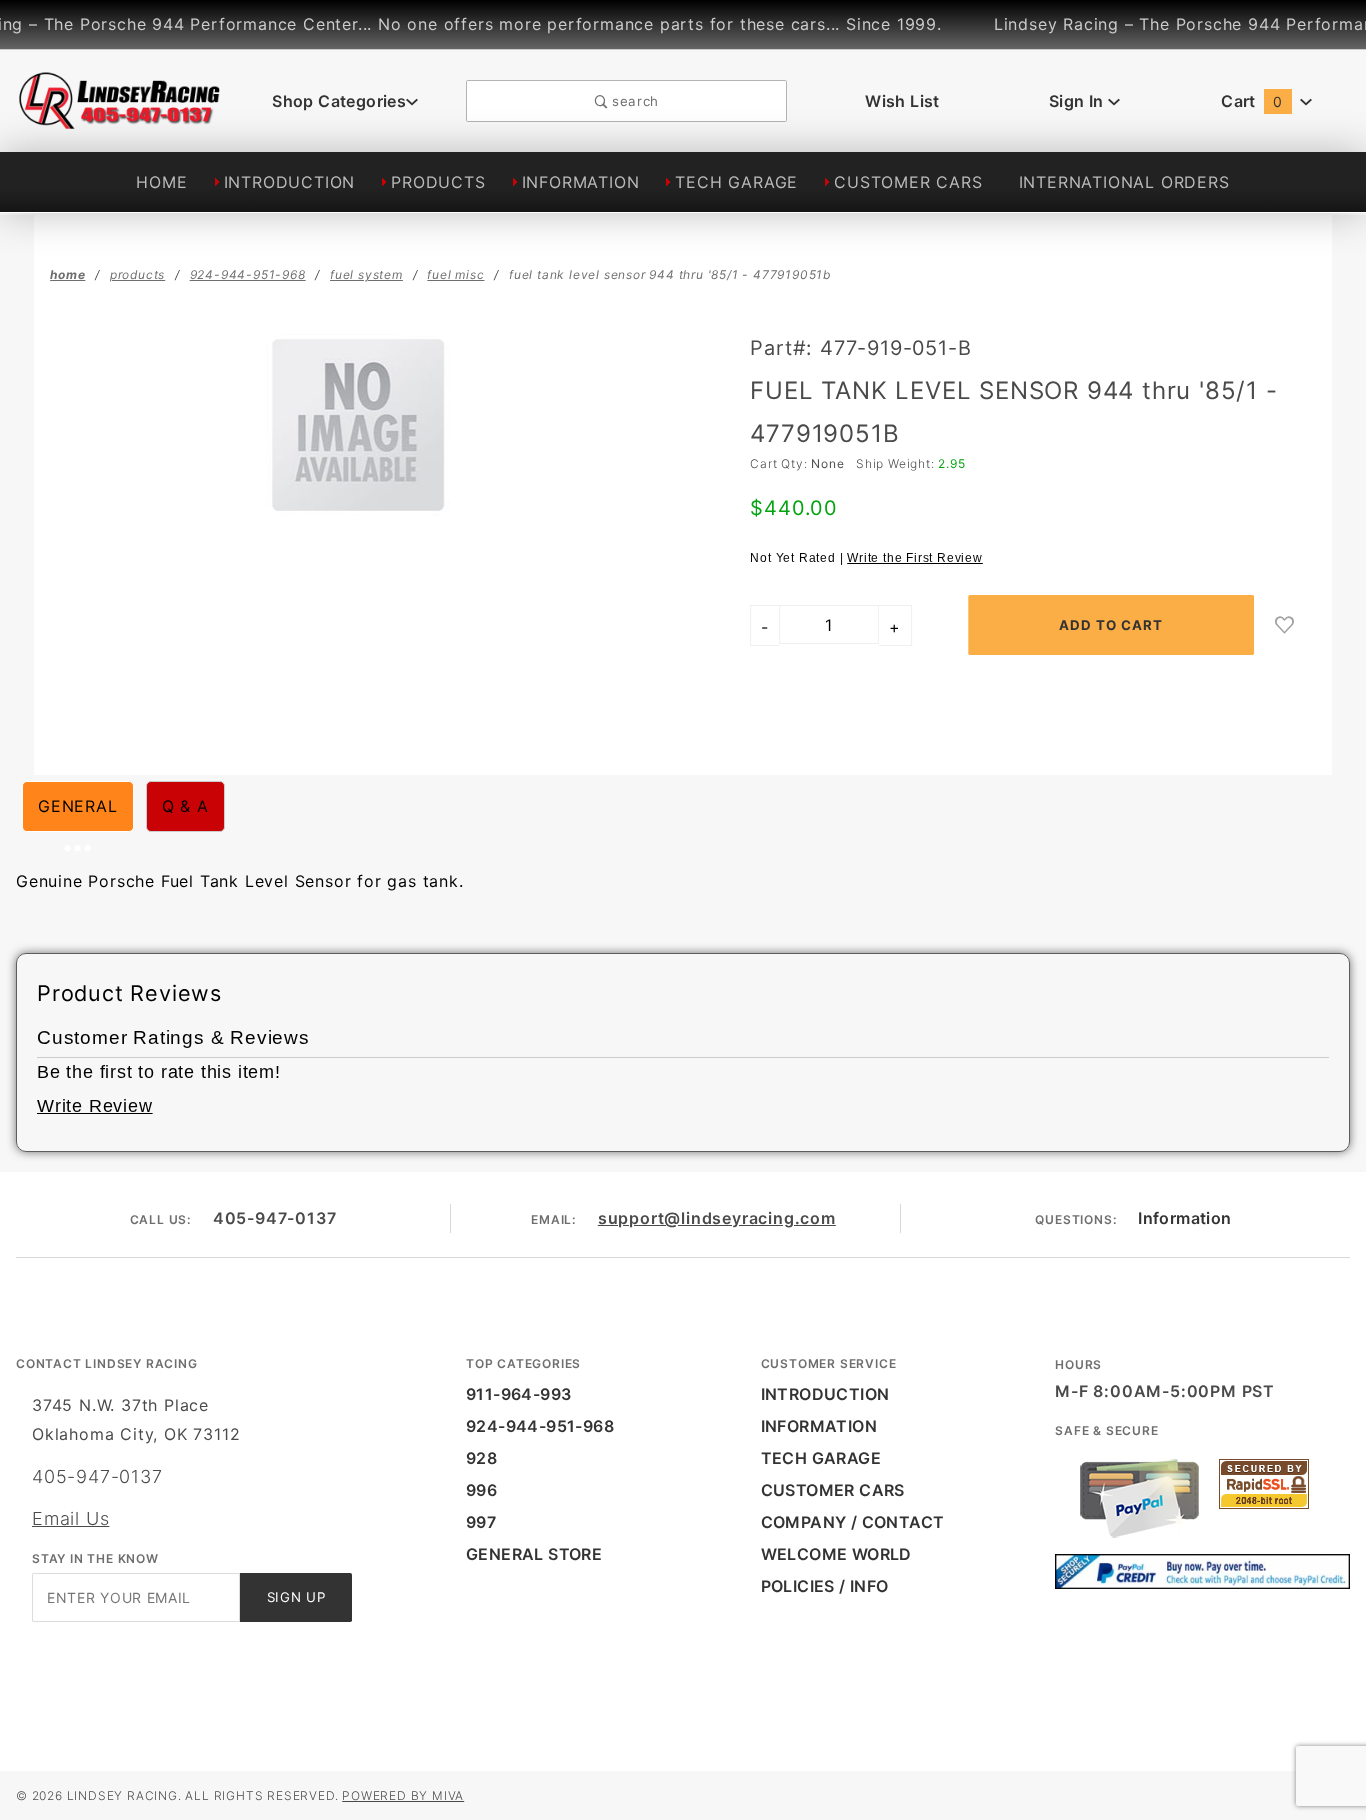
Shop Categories (339, 101)
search (633, 101)
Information (1184, 1218)
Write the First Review (915, 558)
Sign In (1078, 101)
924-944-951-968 (540, 1426)
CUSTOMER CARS (908, 182)
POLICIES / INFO (825, 1586)
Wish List (902, 101)
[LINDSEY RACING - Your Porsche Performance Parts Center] (120, 118)
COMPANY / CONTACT (853, 1522)
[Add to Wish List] (1285, 625)
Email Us (70, 1518)
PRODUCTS (438, 182)
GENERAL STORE (534, 1554)
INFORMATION (581, 182)
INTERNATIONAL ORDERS (1124, 182)
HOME (161, 182)
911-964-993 (518, 1394)
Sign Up (296, 1597)
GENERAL (78, 806)
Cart (1251, 101)
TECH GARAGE (736, 182)
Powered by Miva (403, 1795)
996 (481, 1490)
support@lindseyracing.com (717, 1218)
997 (481, 1522)
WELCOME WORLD (836, 1554)
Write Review (95, 1106)
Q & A (185, 806)
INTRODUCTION (290, 182)
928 (481, 1458)
